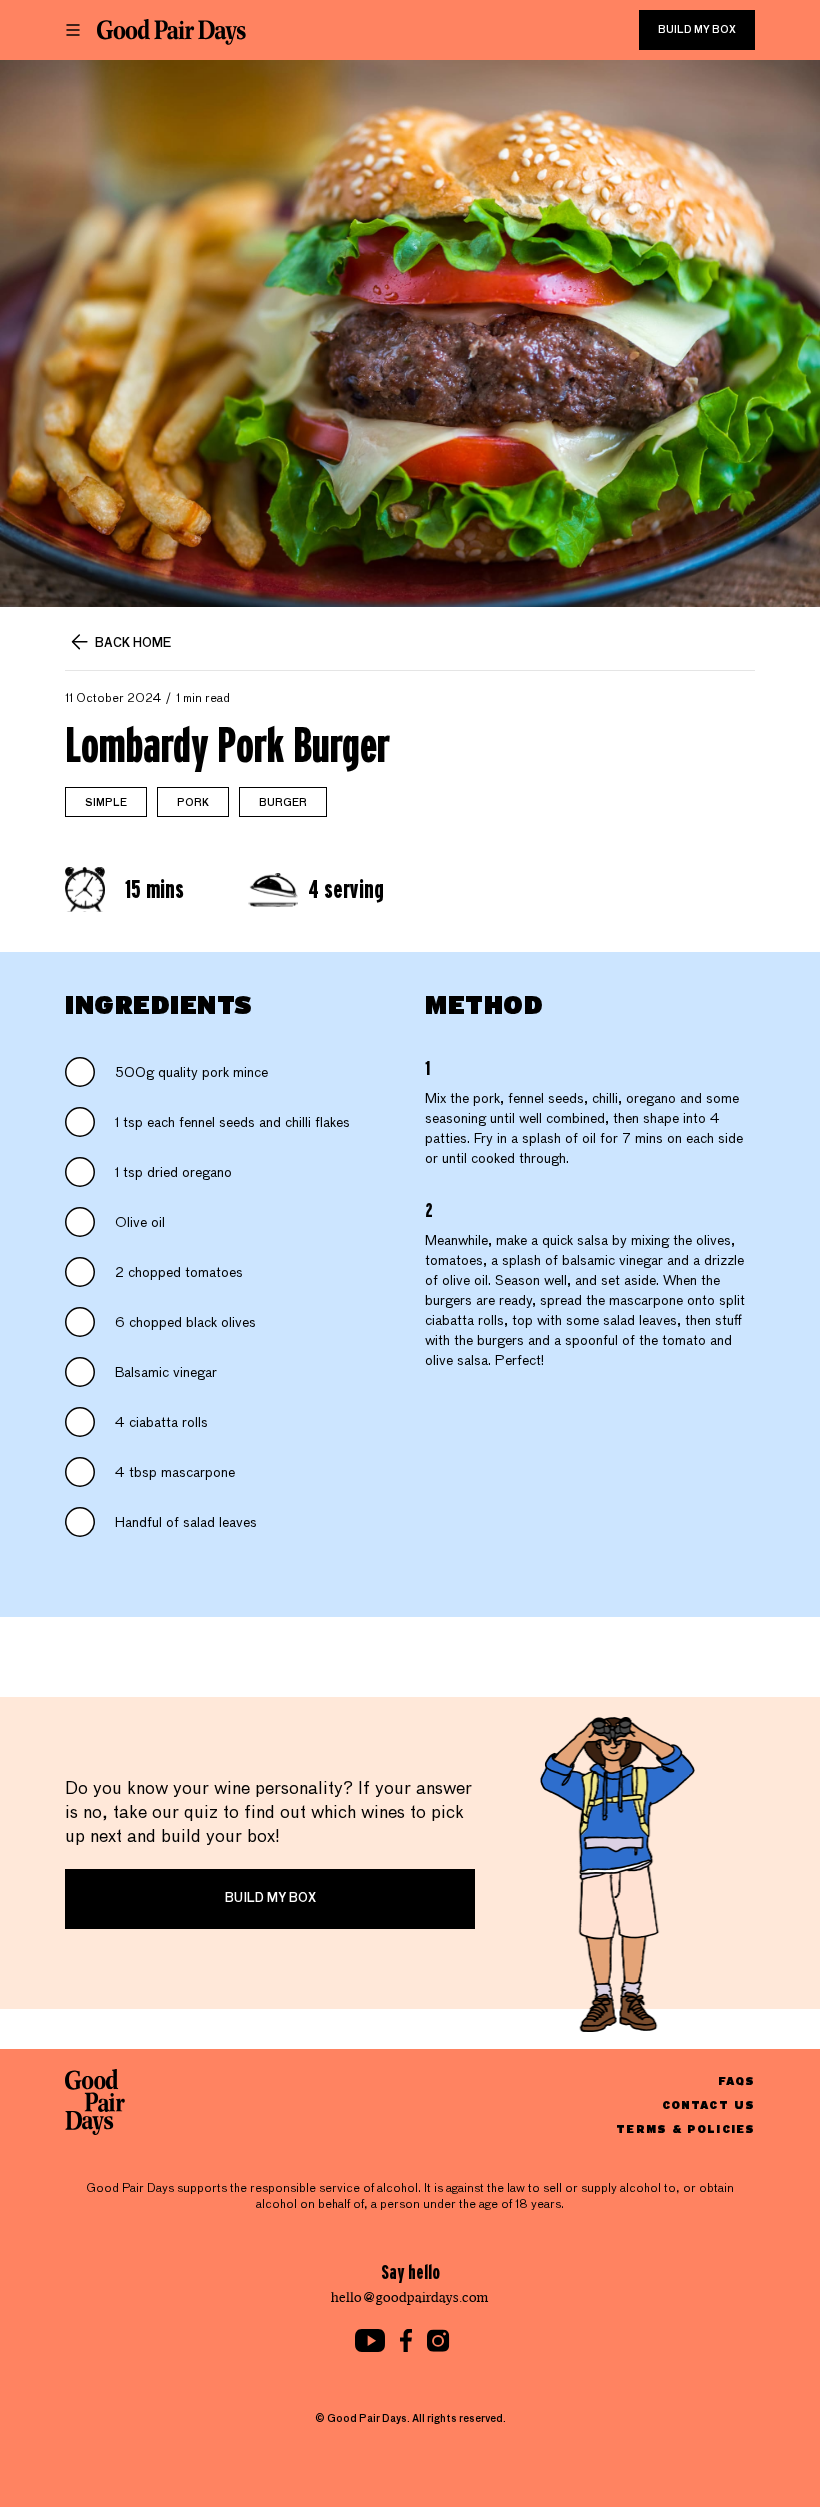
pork (193, 803)
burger (283, 803)
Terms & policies (685, 2128)
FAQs (736, 2080)
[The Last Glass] (171, 32)
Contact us (708, 2104)
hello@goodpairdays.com (410, 2297)
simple (106, 803)
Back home (133, 644)
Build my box (697, 30)
